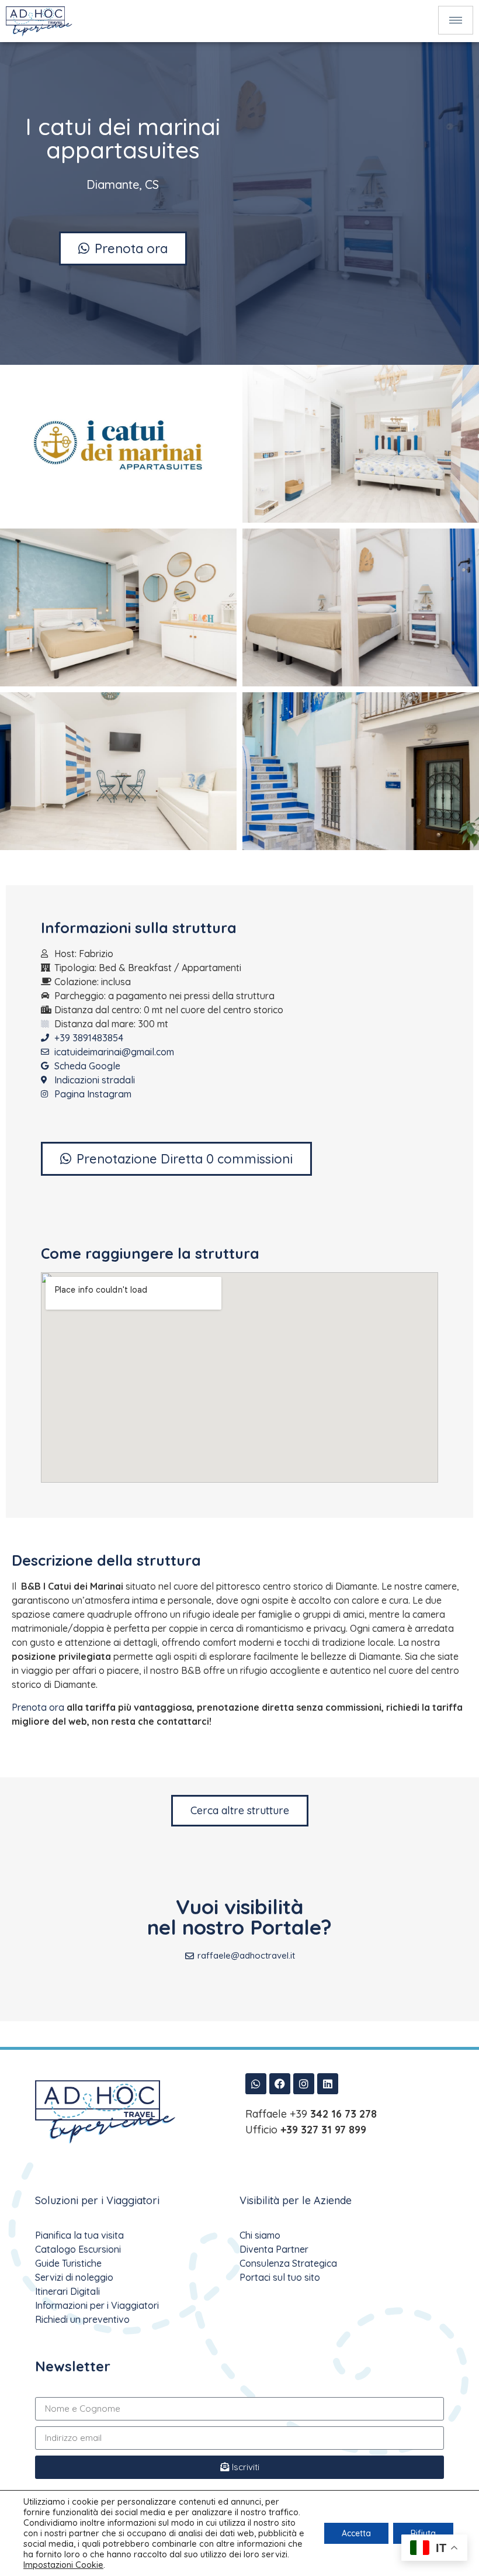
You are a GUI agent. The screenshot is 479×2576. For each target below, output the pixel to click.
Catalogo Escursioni (78, 2249)
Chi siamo (260, 2235)
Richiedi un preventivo (82, 2319)
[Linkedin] (328, 2084)
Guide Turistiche (68, 2263)
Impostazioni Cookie (63, 2565)
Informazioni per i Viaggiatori (97, 2305)
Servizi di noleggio (74, 2277)
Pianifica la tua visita (79, 2235)
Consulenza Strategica (288, 2263)
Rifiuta (423, 2533)
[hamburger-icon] (456, 20)
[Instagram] (304, 2084)
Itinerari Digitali (67, 2291)
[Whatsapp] (256, 2084)
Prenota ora (38, 1707)
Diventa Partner (274, 2249)
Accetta (356, 2533)
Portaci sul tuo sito (280, 2277)
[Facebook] (280, 2084)
